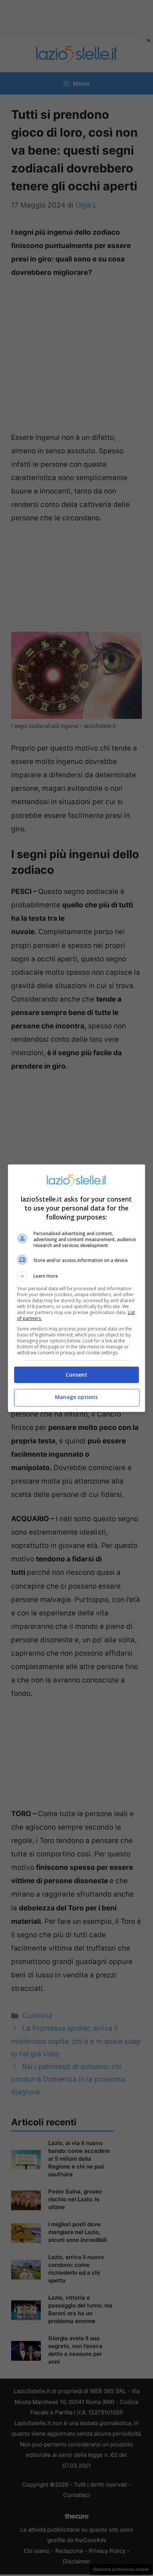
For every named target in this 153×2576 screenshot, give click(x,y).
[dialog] (77, 1288)
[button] (77, 1276)
